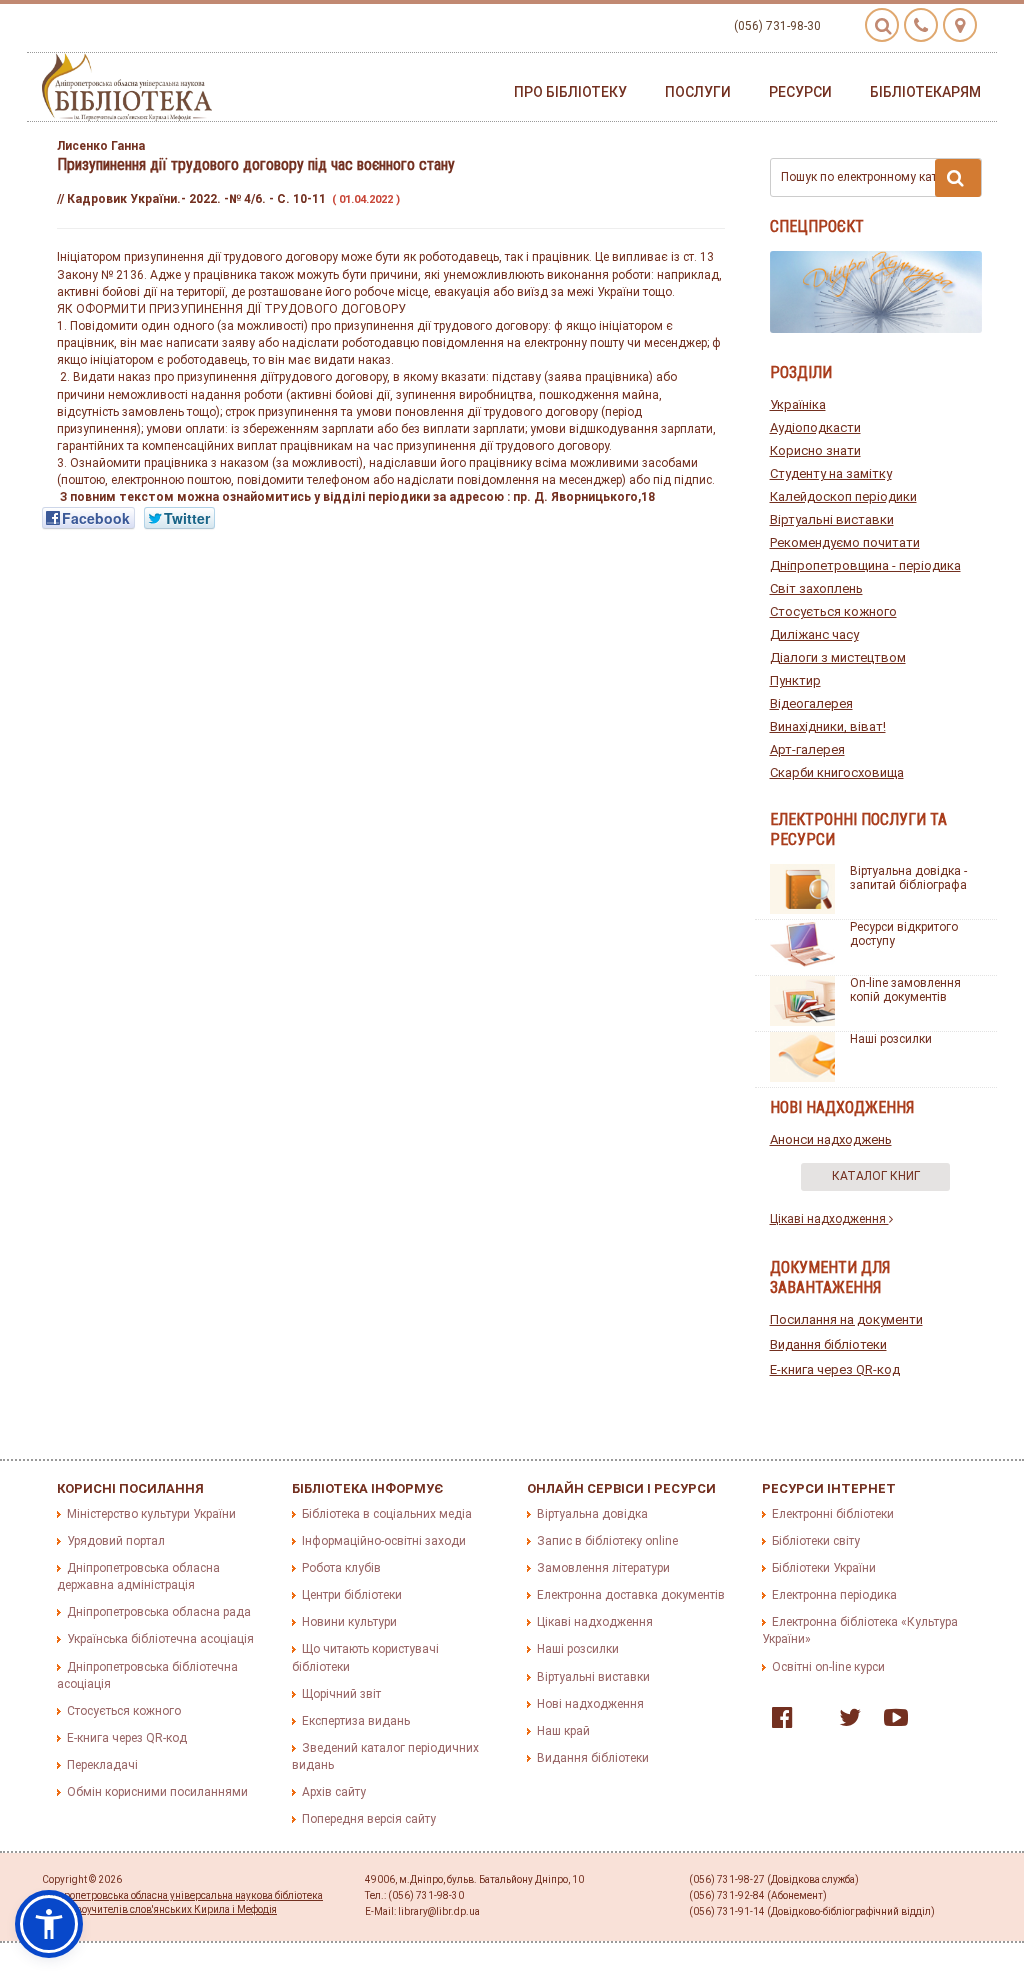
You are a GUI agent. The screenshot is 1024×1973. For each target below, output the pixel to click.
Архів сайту (334, 1792)
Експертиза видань (356, 1721)
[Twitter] (845, 1722)
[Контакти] (921, 25)
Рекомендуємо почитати (845, 542)
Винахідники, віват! (828, 726)
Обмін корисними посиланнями (157, 1792)
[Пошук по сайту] (882, 25)
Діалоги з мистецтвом (838, 657)
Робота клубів (341, 1568)
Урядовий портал (116, 1541)
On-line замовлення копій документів (905, 990)
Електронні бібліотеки (833, 1514)
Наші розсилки (891, 1039)
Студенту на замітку (831, 473)
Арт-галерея (807, 749)
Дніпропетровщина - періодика (865, 565)
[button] (49, 1924)
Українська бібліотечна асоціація (160, 1639)
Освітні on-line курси (828, 1667)
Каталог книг (876, 1176)
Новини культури (349, 1622)
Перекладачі (102, 1765)
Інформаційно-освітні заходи (384, 1541)
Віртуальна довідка (592, 1514)
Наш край (563, 1731)
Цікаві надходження (829, 1219)
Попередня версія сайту (369, 1819)
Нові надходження (590, 1704)
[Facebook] (777, 1722)
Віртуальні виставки (832, 519)
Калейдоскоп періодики (843, 496)
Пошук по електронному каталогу (875, 177)
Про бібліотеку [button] (570, 92)
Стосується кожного (833, 611)
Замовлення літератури (603, 1568)
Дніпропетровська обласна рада (159, 1612)
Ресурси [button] (800, 92)
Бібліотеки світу (816, 1541)
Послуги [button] (698, 92)
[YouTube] (891, 1722)
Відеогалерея (811, 703)
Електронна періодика (834, 1595)
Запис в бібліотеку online (607, 1541)
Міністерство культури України (151, 1514)
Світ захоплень (816, 588)
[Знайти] (958, 178)
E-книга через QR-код (835, 1369)
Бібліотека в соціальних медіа (387, 1514)
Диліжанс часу (814, 634)
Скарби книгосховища (837, 772)
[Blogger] (811, 1722)
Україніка (798, 404)
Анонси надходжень (831, 1139)
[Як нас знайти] (960, 25)
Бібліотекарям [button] (925, 92)
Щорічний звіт (341, 1694)
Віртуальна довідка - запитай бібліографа (908, 878)
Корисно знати (815, 450)
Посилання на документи (846, 1319)
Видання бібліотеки (828, 1344)
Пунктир (795, 680)
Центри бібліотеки (352, 1595)
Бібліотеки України (824, 1568)
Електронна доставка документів (631, 1595)
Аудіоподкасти (815, 427)
